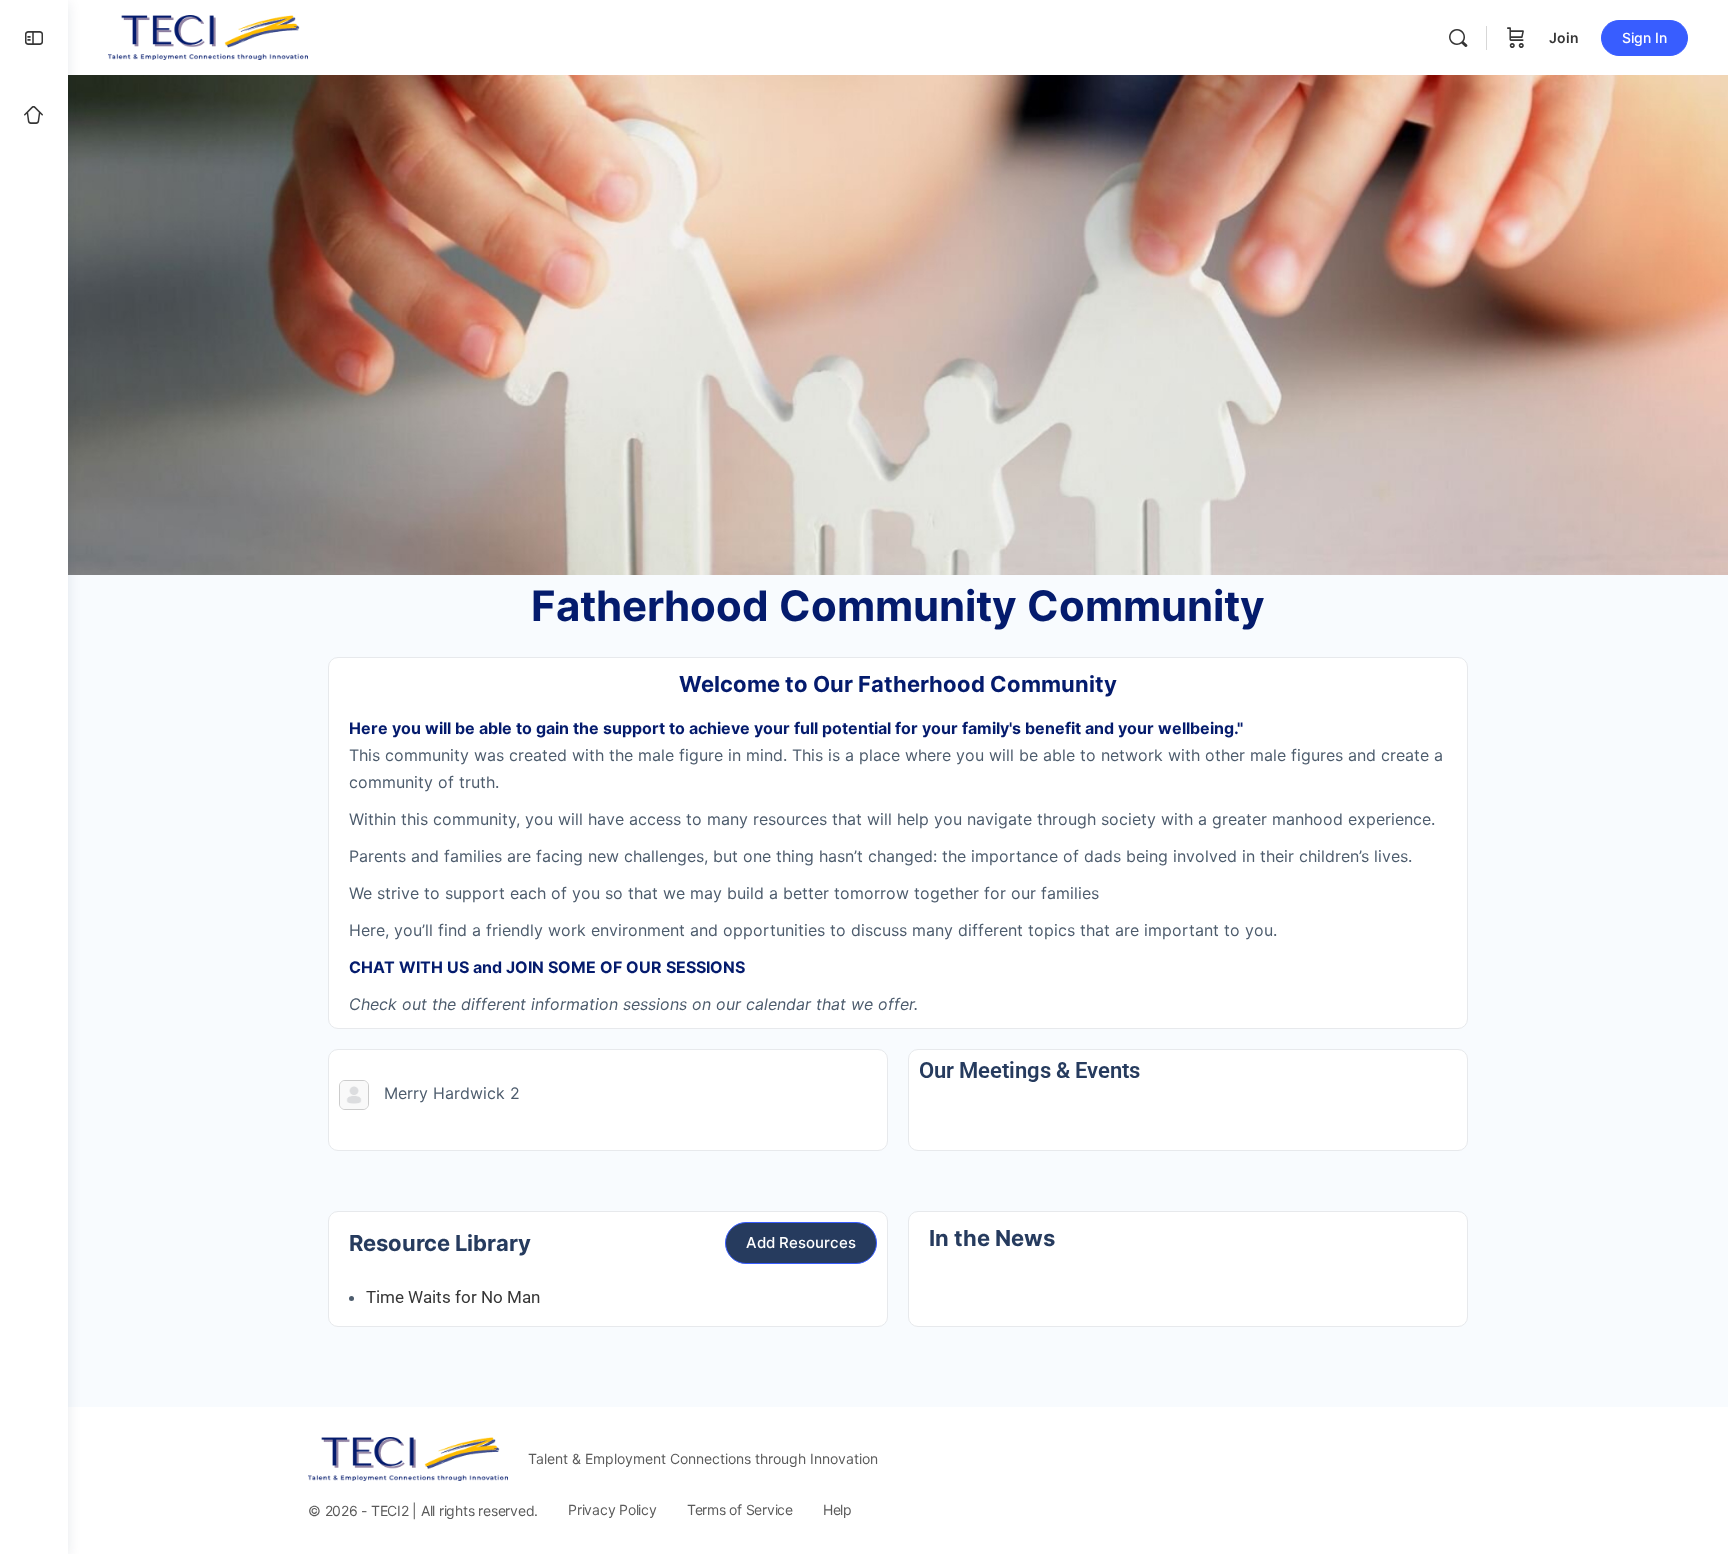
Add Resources (801, 1242)
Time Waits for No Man (453, 1297)
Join (1564, 37)
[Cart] (1516, 37)
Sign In (1644, 37)
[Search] (1458, 38)
